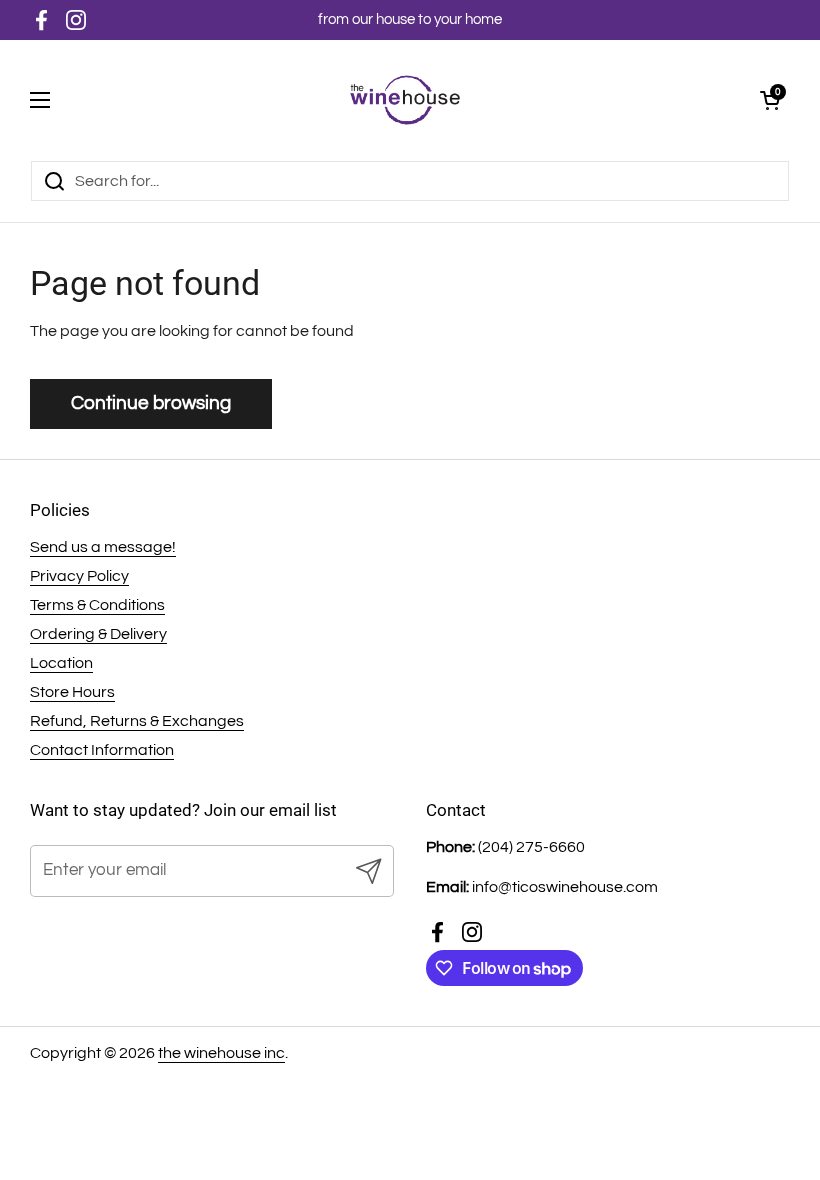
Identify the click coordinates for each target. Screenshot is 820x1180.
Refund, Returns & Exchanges (137, 721)
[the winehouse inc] (405, 100)
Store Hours (72, 692)
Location (61, 663)
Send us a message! (103, 547)
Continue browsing (151, 403)
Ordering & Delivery (98, 634)
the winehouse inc (221, 1053)
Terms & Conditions (97, 605)
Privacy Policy (79, 576)
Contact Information (102, 750)
